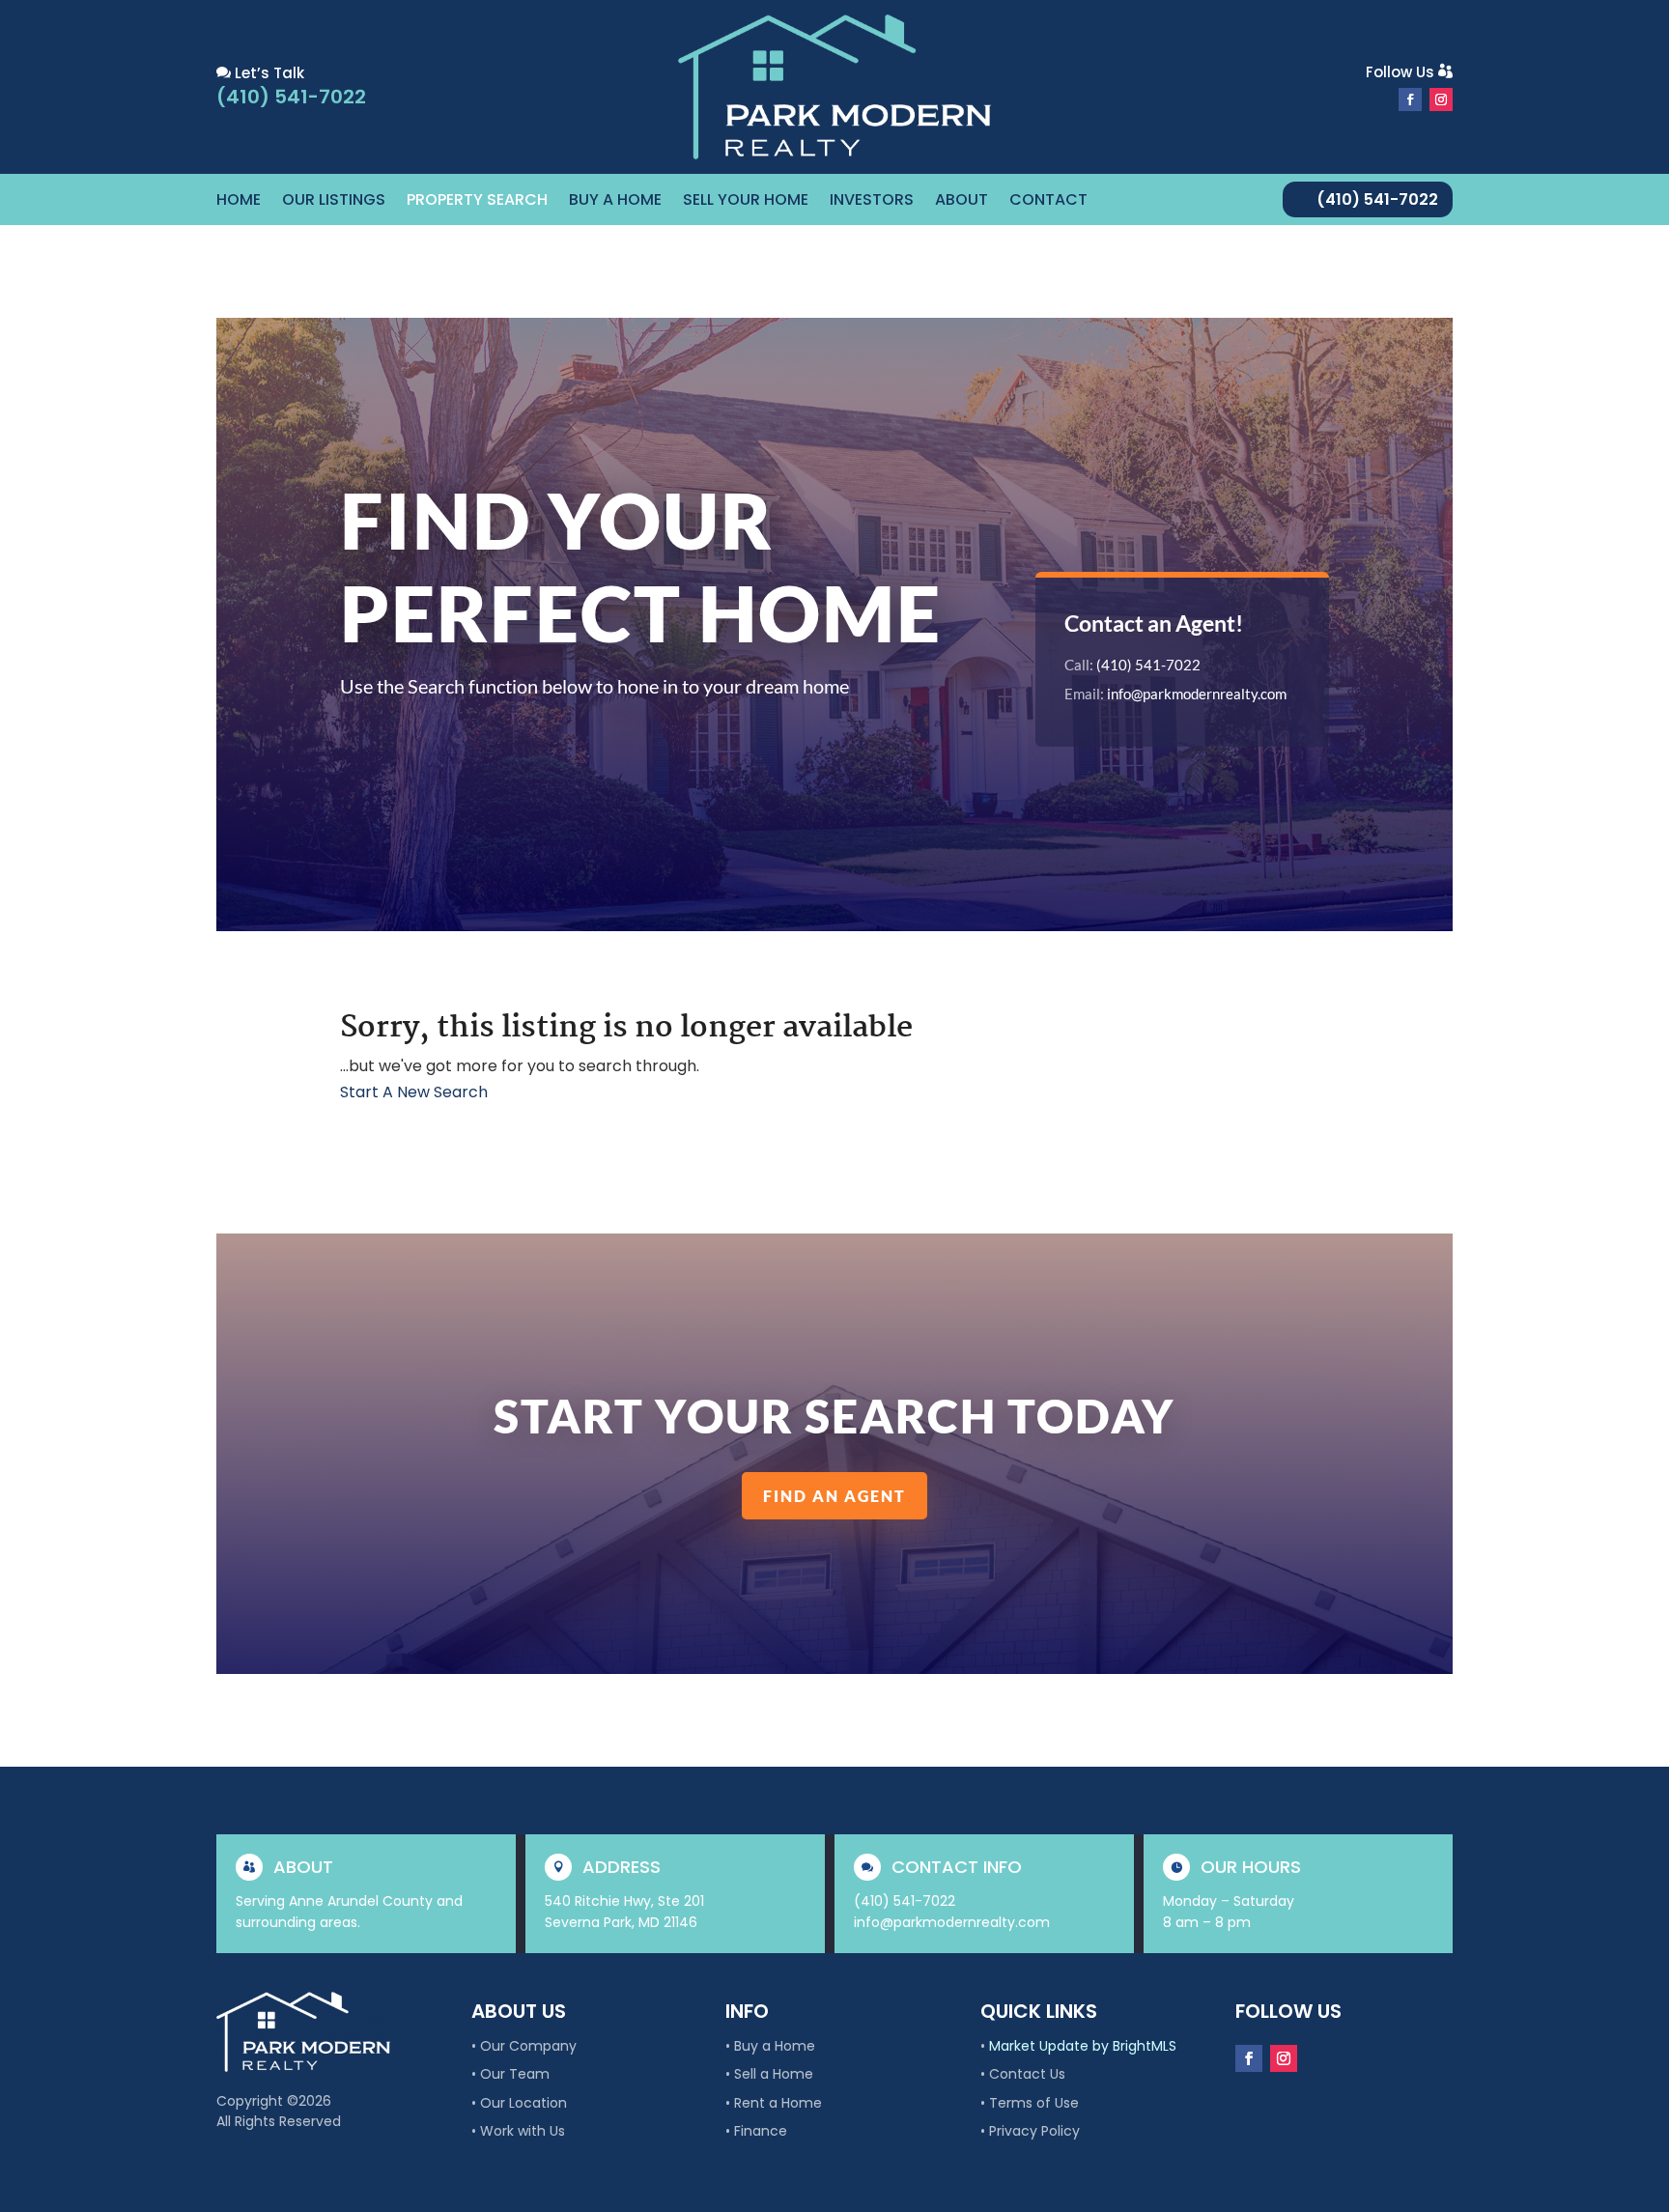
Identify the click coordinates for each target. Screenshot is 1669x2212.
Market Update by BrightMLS (1083, 2046)
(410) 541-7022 (1377, 199)
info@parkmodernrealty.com (1197, 694)
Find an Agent (834, 1496)
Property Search (477, 202)
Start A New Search (414, 1092)
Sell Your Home (746, 202)
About (962, 202)
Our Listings (334, 202)
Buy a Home (615, 202)
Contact (1048, 202)
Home (239, 202)
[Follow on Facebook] (1410, 99)
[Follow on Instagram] (1441, 99)
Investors (872, 202)
